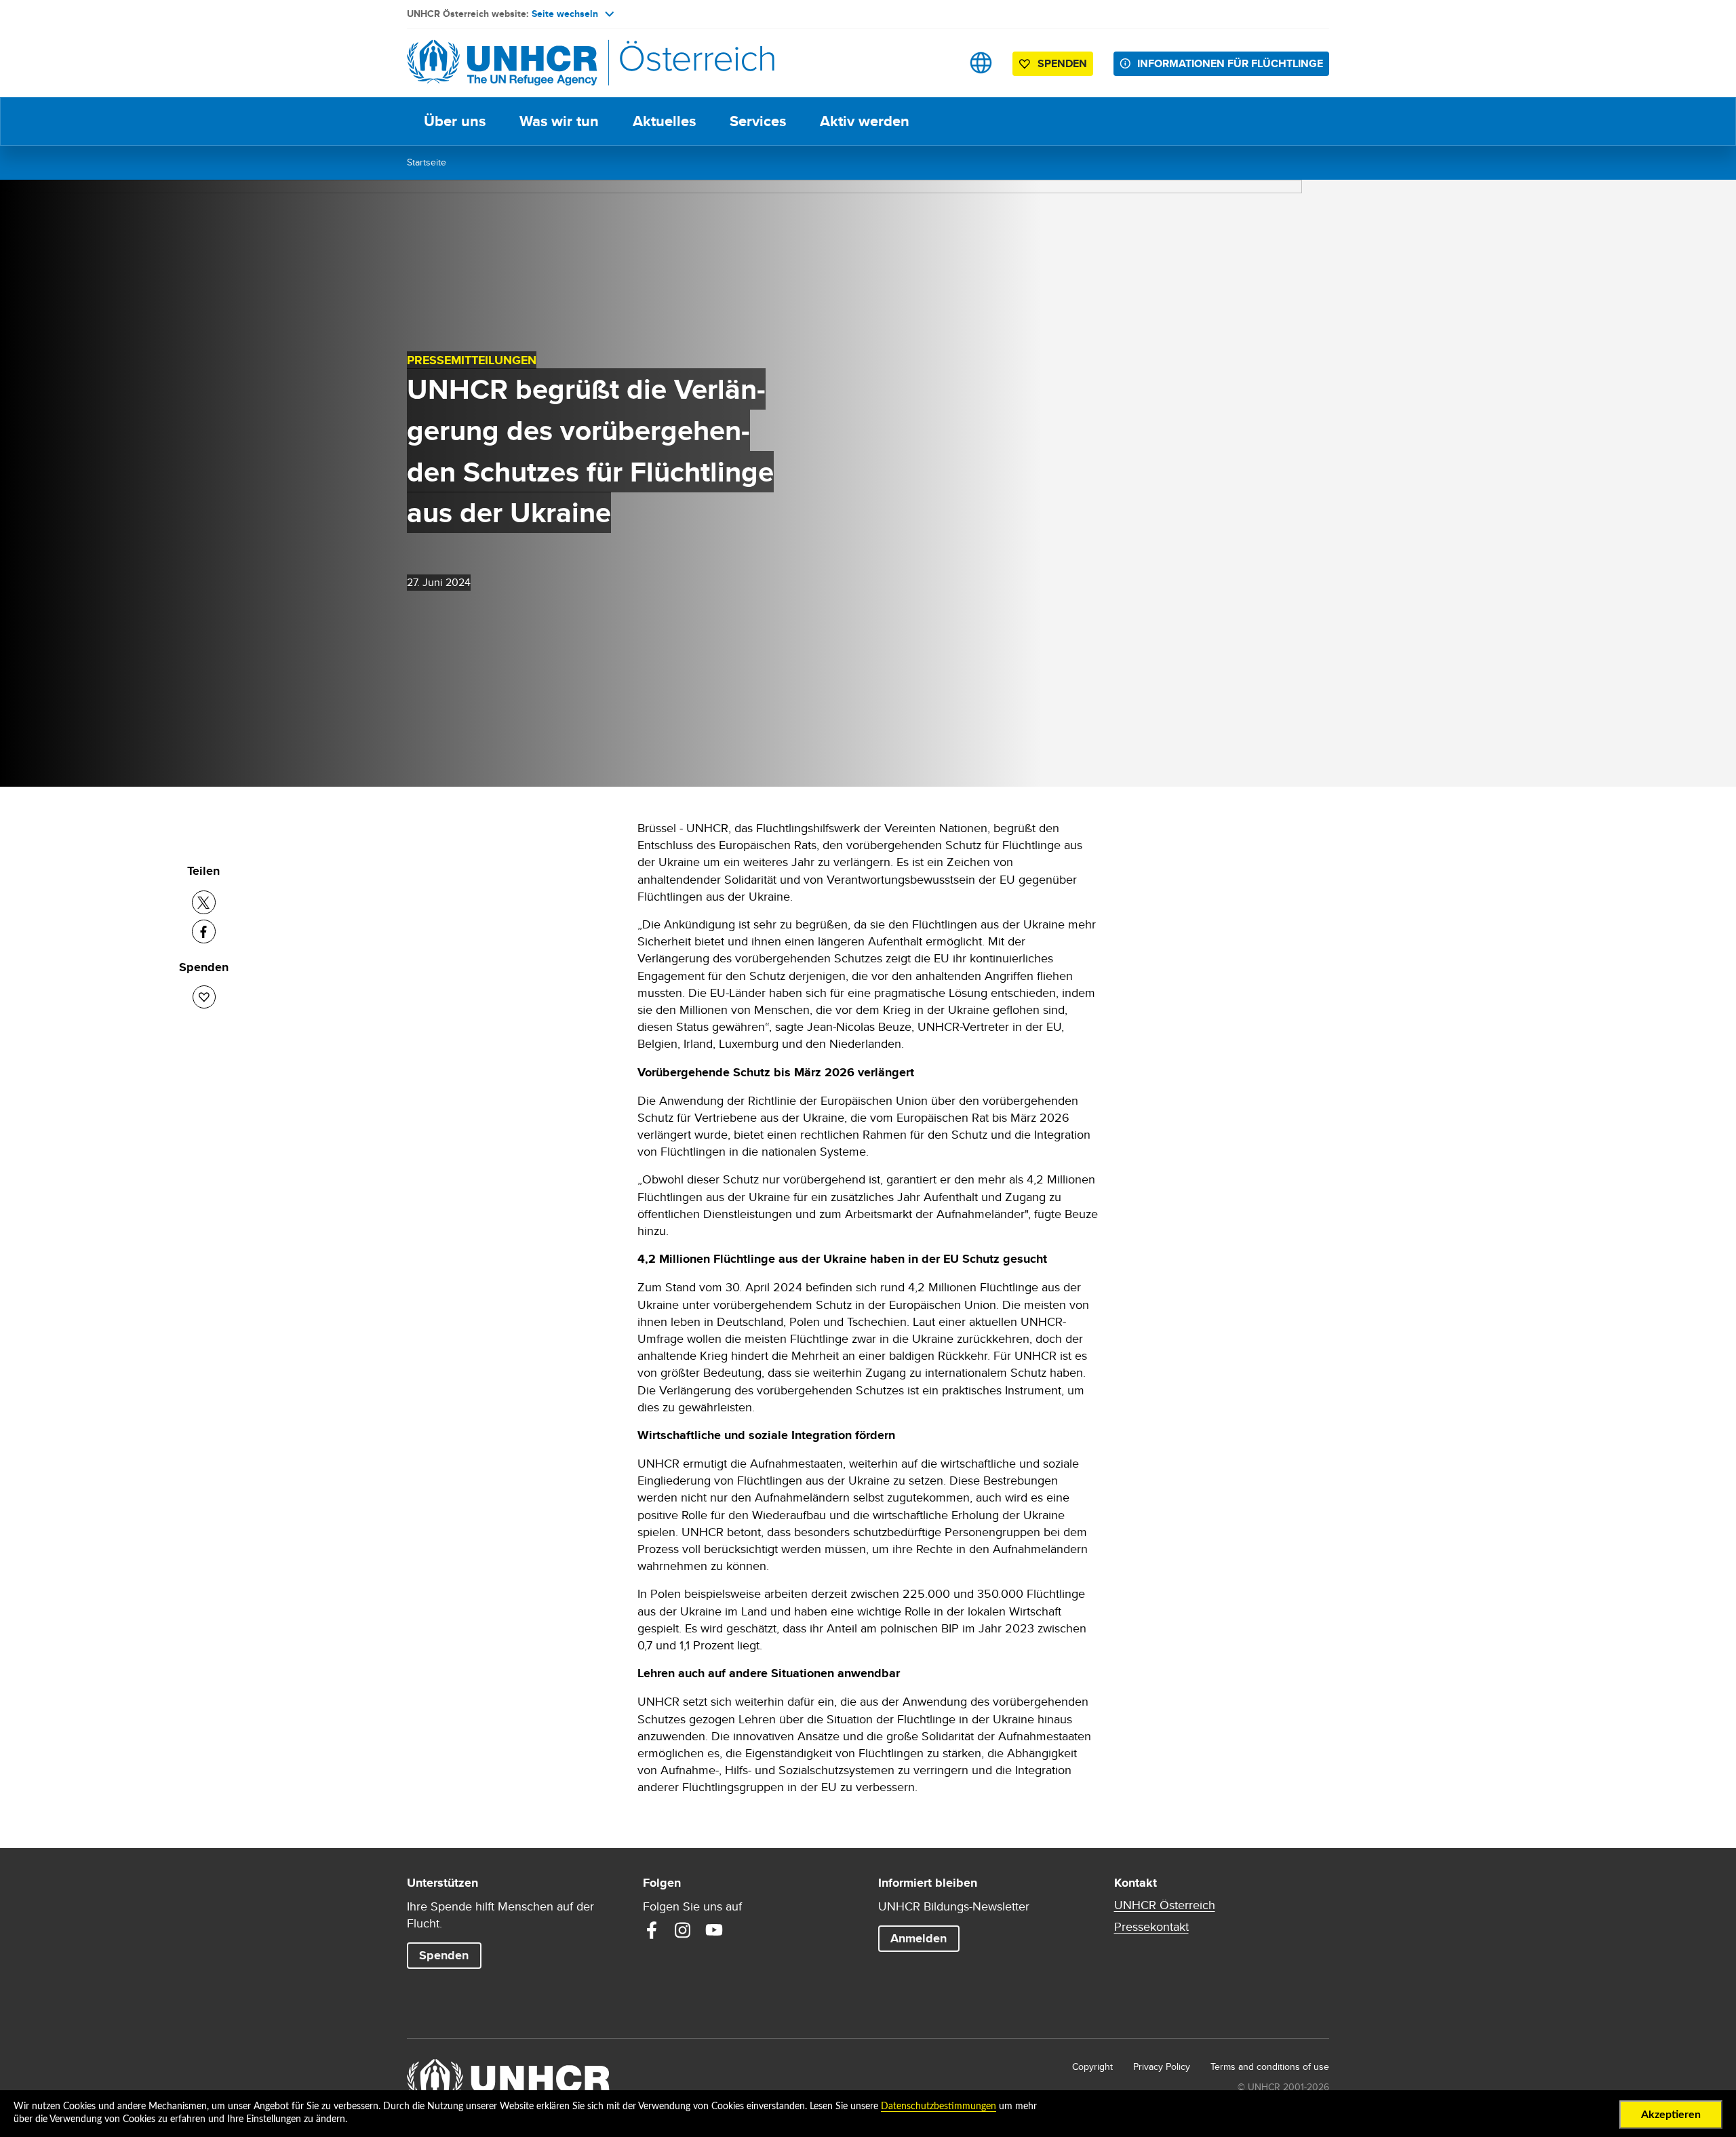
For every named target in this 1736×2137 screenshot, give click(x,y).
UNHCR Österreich (1165, 1905)
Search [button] (938, 63)
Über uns (455, 121)
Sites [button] (981, 63)
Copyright (1092, 2066)
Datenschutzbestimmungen (939, 2106)
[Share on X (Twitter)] (204, 902)
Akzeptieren (1671, 2115)
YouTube (714, 1930)
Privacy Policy (1162, 2066)
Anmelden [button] (919, 1938)
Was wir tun (559, 121)
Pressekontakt (1151, 1927)
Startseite (427, 162)
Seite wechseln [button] (565, 14)
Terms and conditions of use (1270, 2066)
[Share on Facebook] (204, 932)
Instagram (683, 1930)
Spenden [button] (1062, 63)
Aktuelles (664, 121)
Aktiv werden (865, 121)
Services (758, 121)
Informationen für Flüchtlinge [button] (1230, 63)
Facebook (652, 1930)
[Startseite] (502, 63)
